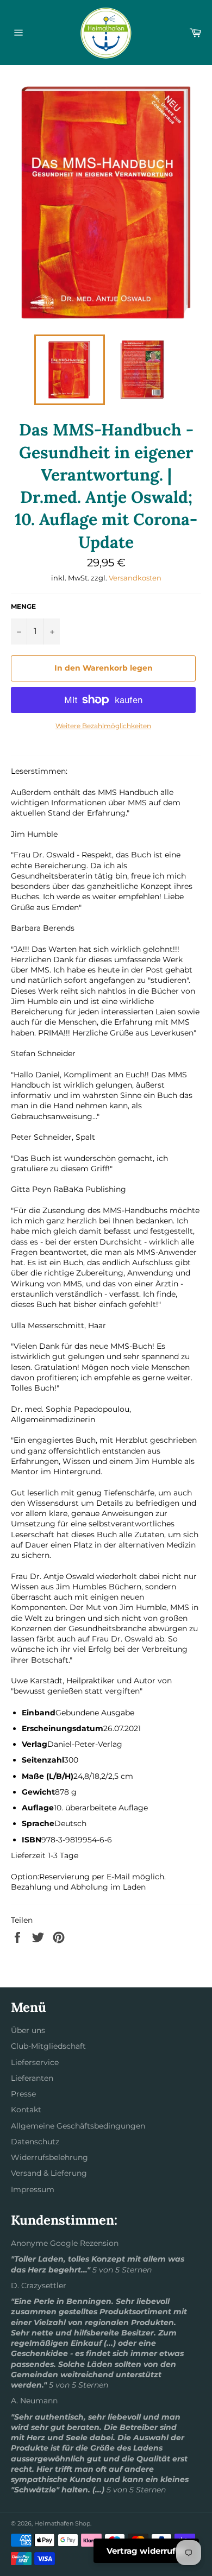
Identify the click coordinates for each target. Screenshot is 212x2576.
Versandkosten (135, 578)
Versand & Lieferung (49, 2173)
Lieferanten (32, 2078)
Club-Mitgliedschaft (48, 2046)
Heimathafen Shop (62, 2523)
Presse (23, 2094)
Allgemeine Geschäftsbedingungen (78, 2126)
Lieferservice (35, 2062)
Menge (23, 606)
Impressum (33, 2189)
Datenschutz (35, 2142)
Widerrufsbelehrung (49, 2157)
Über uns (28, 2030)
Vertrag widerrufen (146, 2551)
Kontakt (26, 2110)
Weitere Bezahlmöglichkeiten (103, 726)
